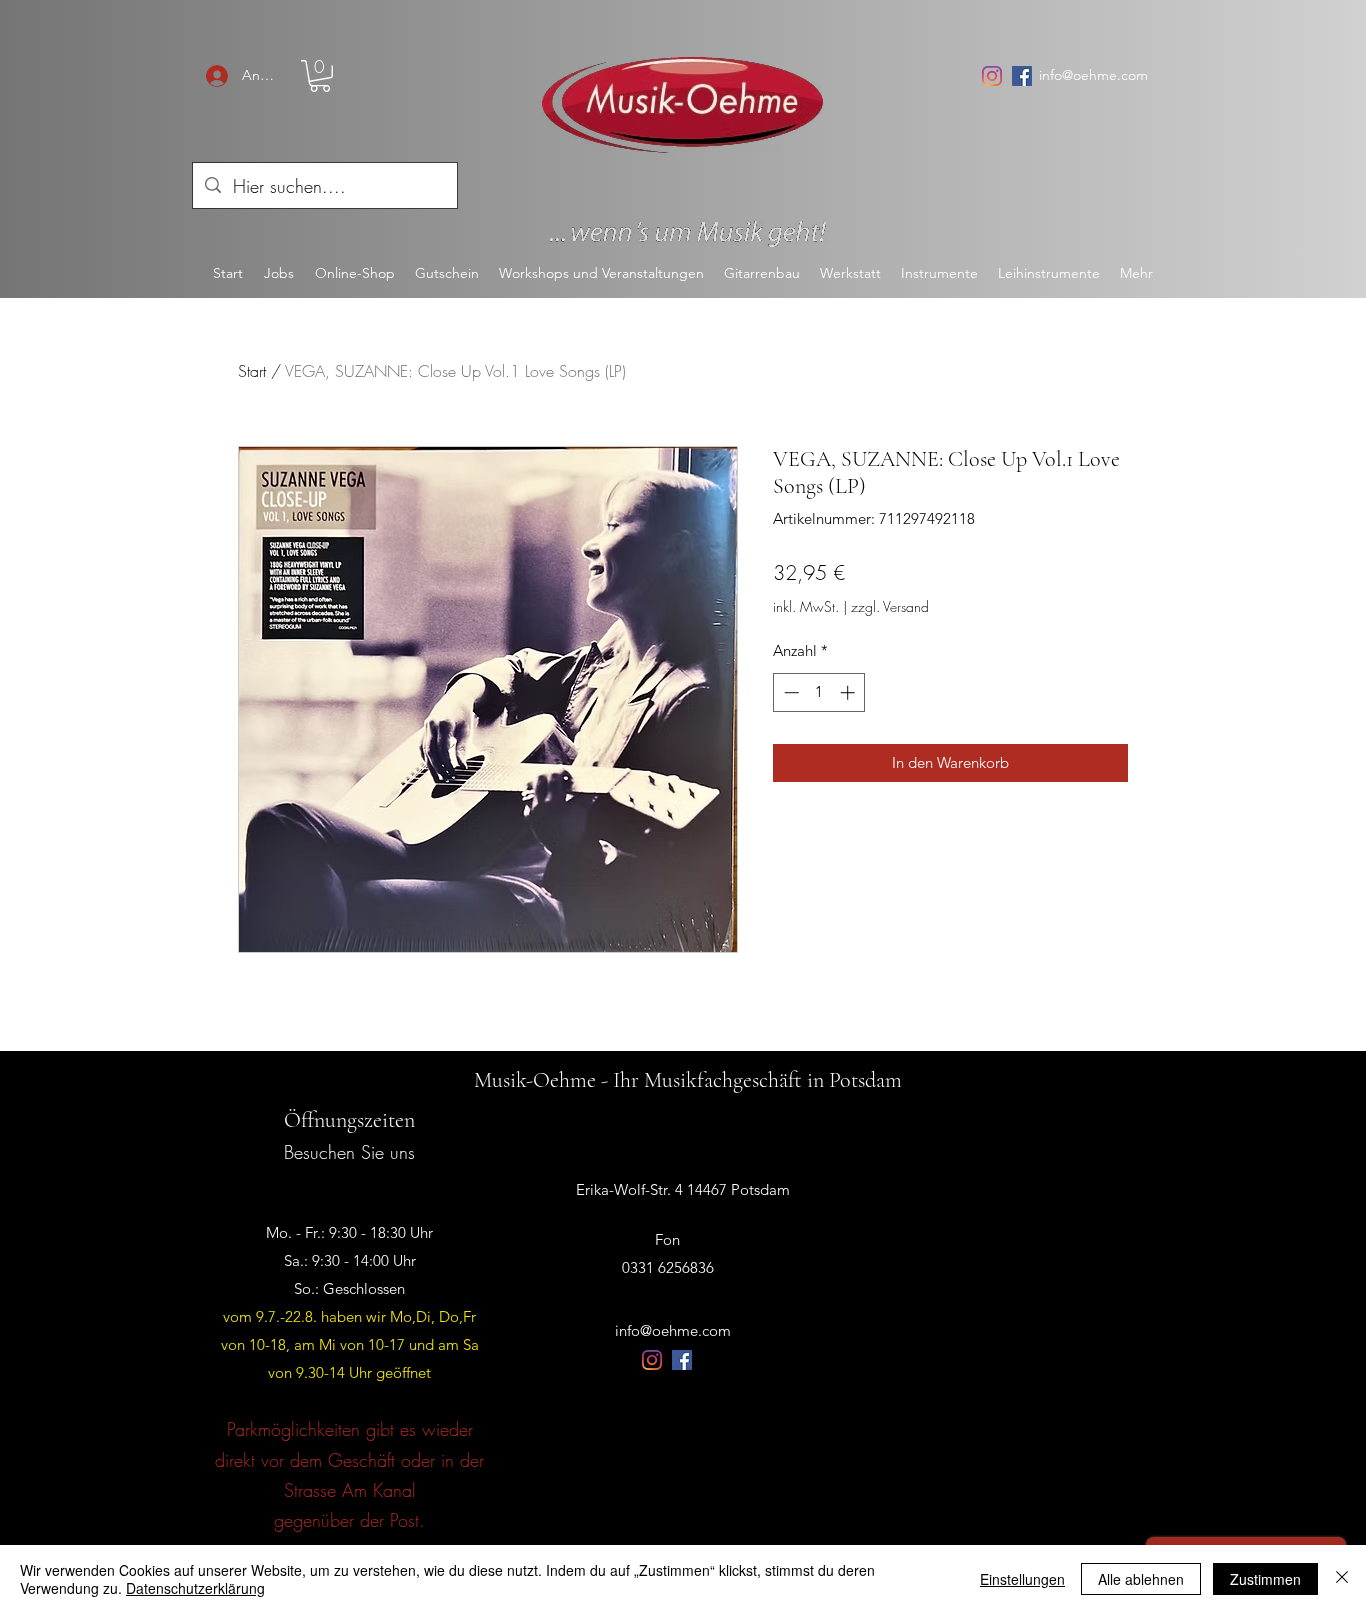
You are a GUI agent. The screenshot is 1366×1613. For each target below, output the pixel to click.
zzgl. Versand (890, 606)
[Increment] (849, 692)
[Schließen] (1342, 1579)
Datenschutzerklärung (195, 1588)
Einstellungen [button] (1022, 1579)
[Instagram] (992, 76)
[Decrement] (789, 692)
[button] (320, 76)
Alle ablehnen (1141, 1579)
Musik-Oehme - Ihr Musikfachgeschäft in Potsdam (688, 1080)
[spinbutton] (819, 692)
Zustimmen (1265, 1579)
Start (252, 371)
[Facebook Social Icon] (1022, 76)
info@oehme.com (1093, 75)
